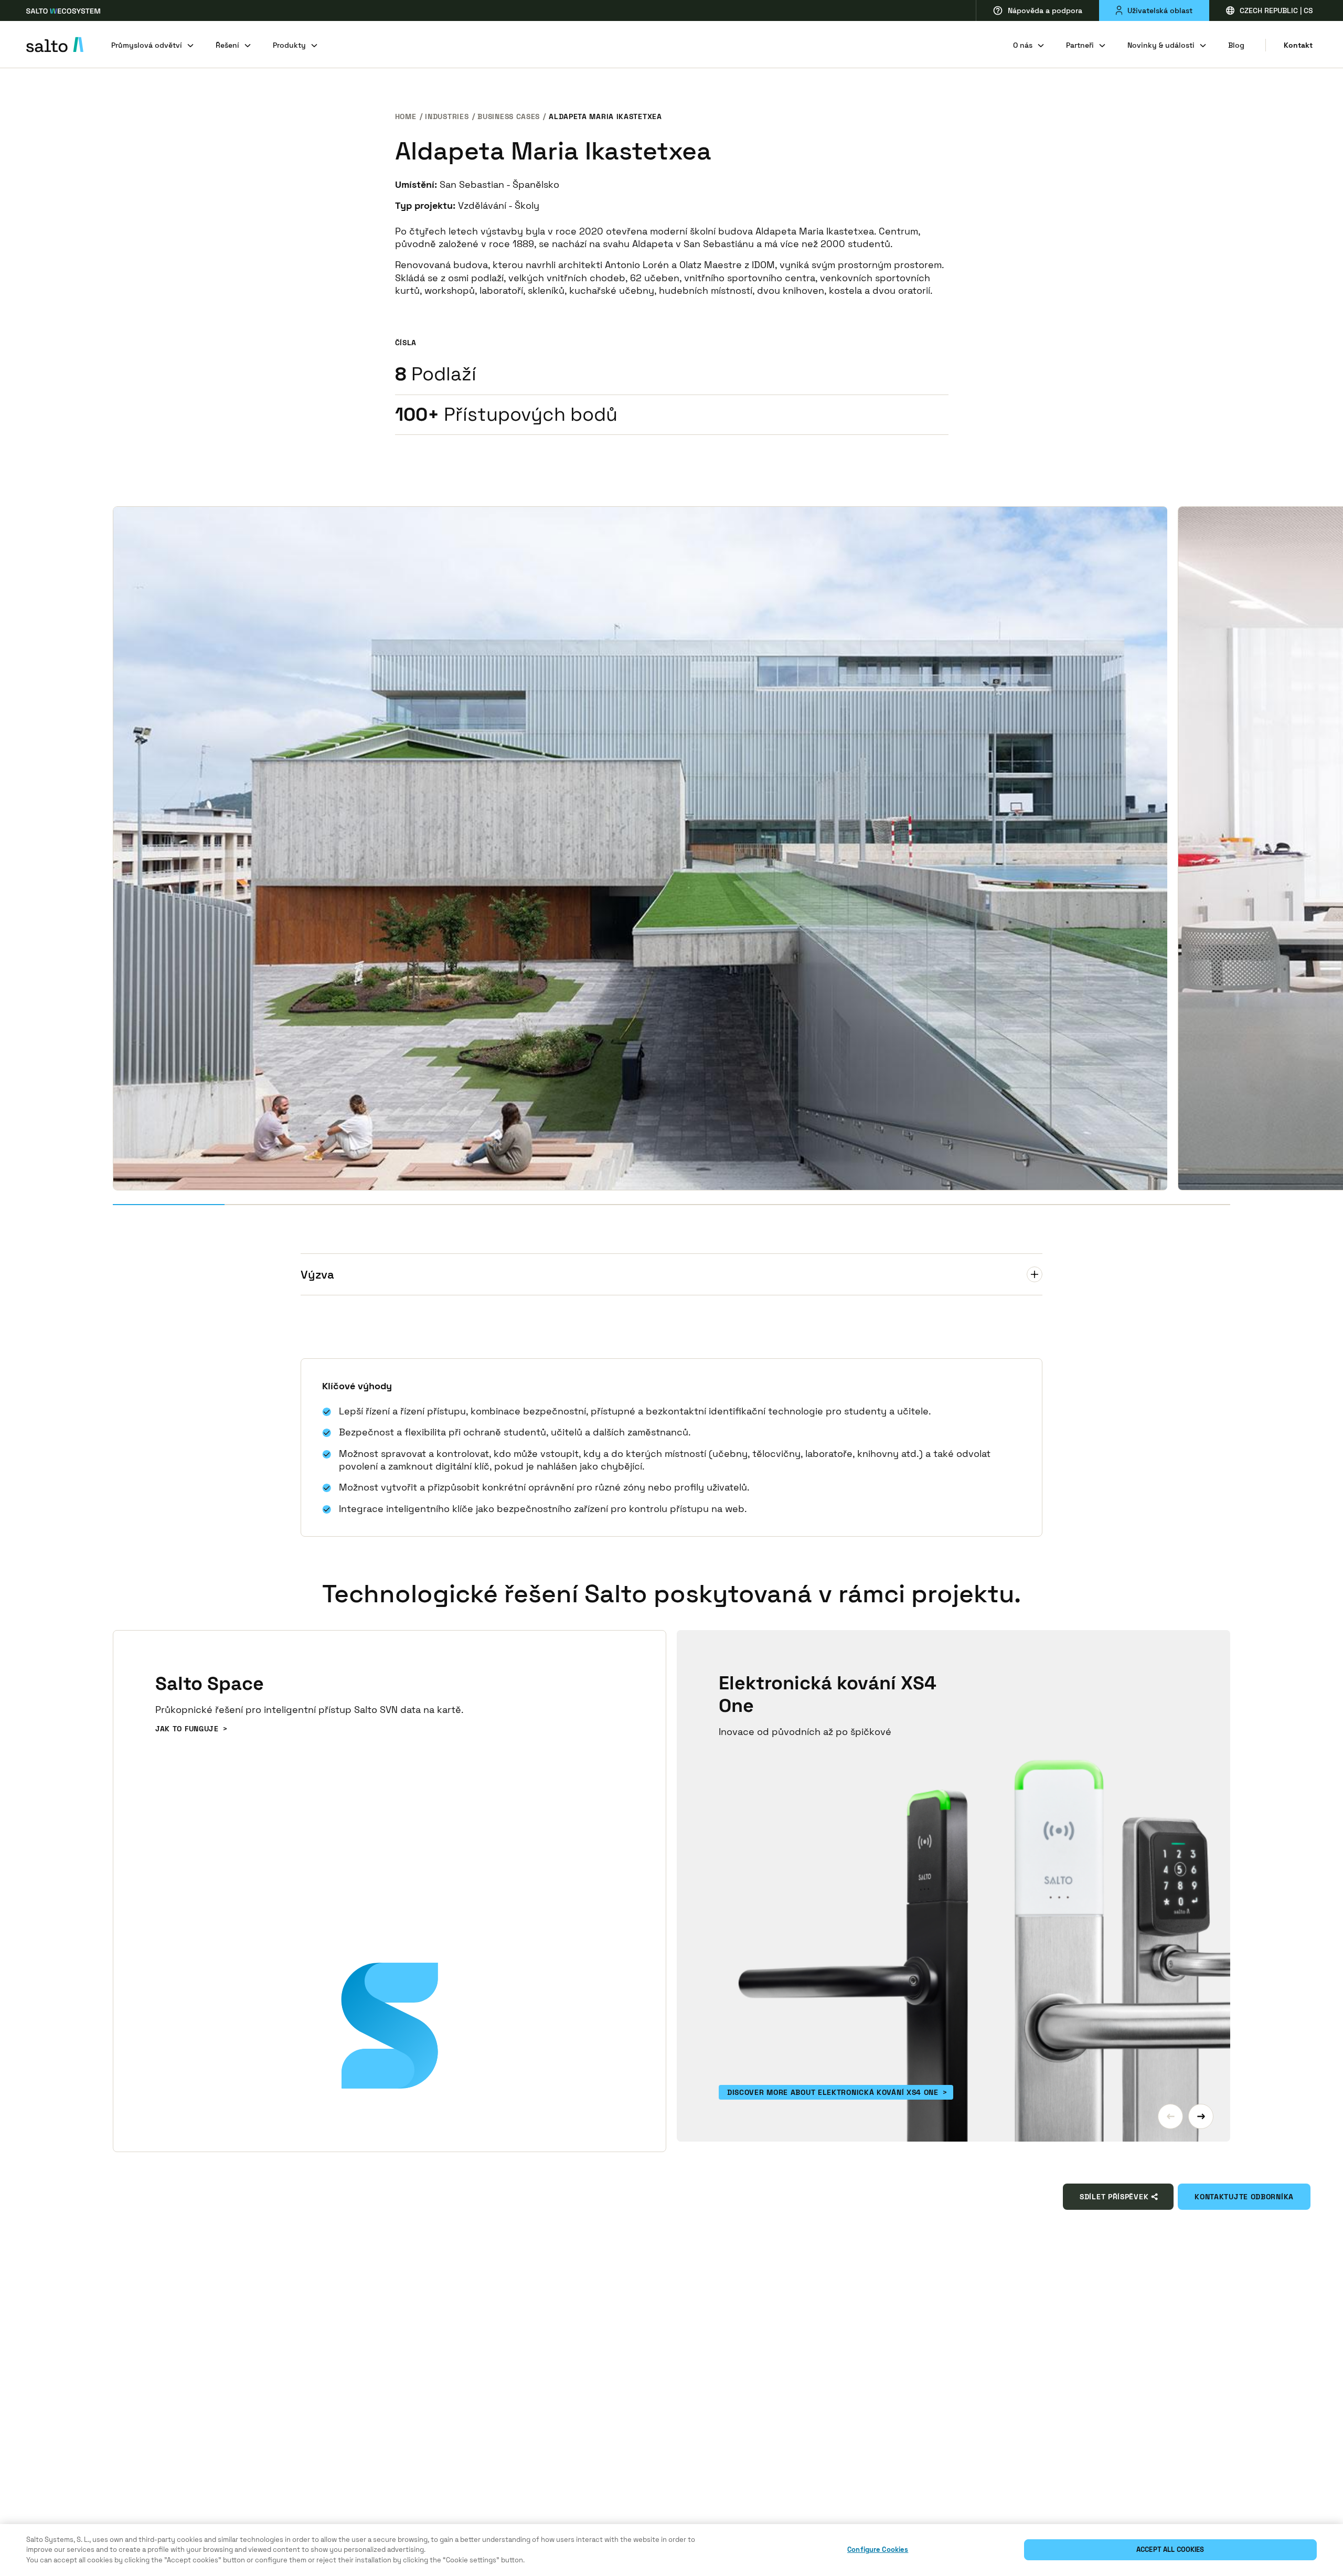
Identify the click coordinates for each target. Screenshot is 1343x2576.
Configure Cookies (878, 2550)
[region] (671, 2550)
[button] (1170, 2116)
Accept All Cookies (1170, 2550)
